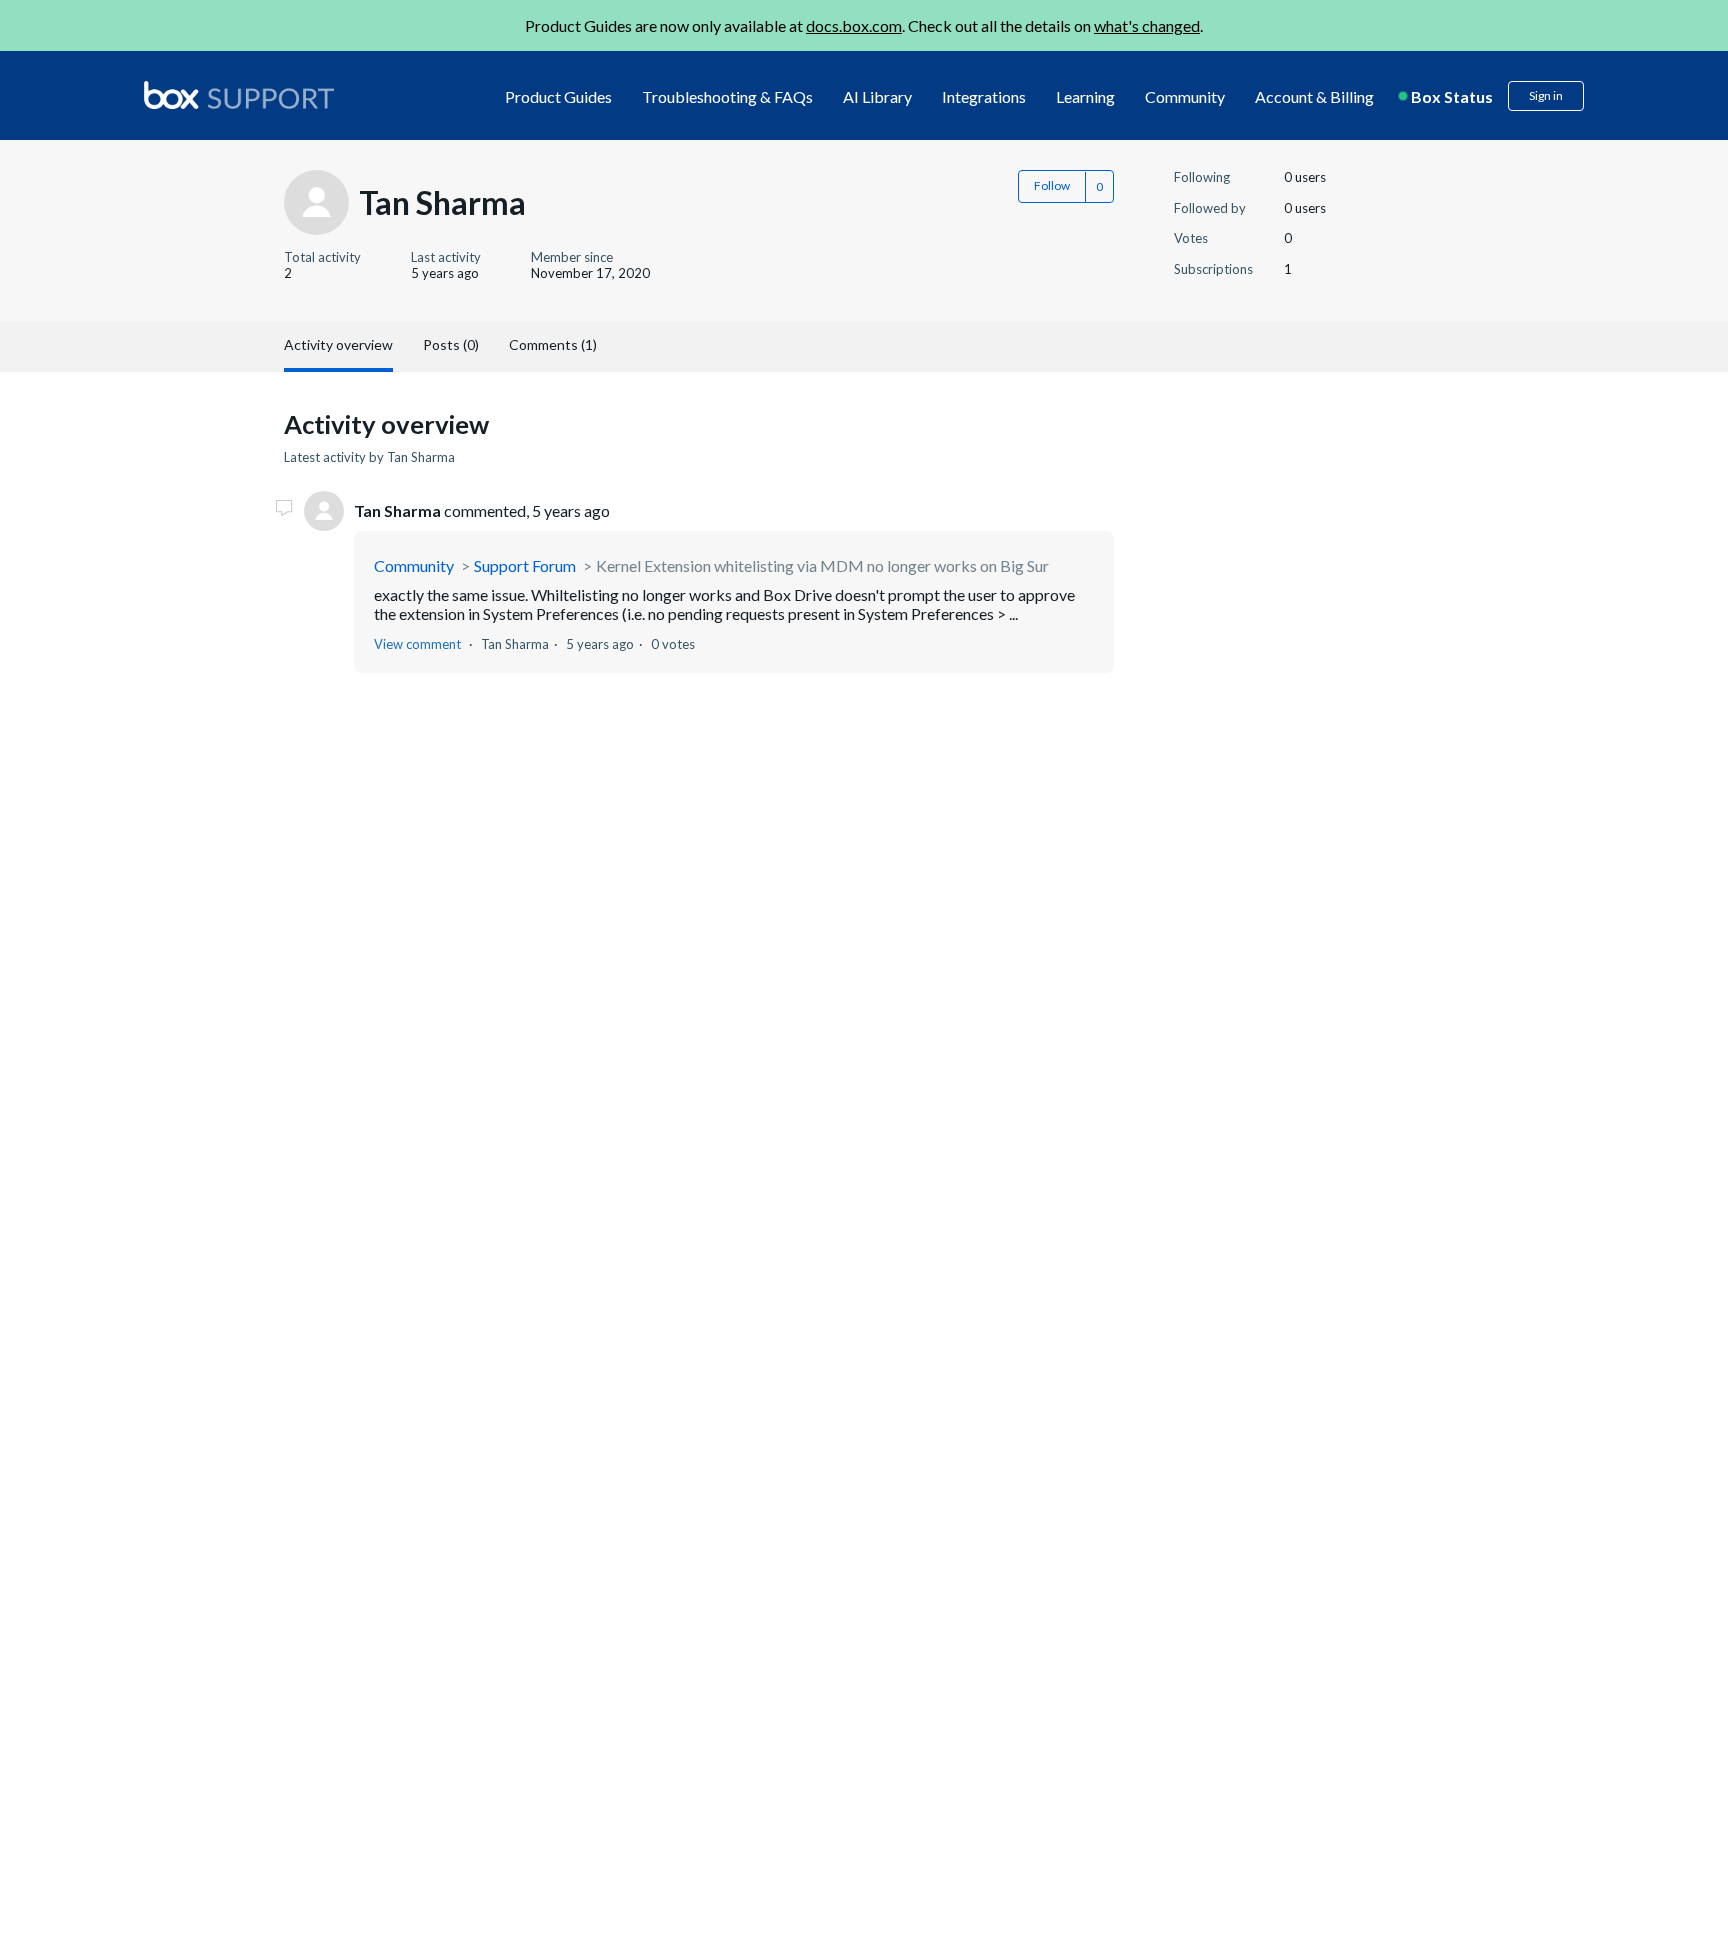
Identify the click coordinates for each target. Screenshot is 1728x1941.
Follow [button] (1052, 185)
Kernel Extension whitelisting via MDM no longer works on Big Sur (822, 565)
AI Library (877, 96)
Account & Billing (1314, 96)
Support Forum (525, 565)
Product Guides (558, 96)
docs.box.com (854, 25)
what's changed (1147, 25)
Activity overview (338, 344)
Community (1185, 96)
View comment (417, 644)
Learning (1085, 96)
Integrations (984, 96)
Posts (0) (451, 344)
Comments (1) (553, 344)
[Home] (239, 96)
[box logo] (239, 95)
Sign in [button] (1546, 95)
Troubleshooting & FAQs (727, 96)
